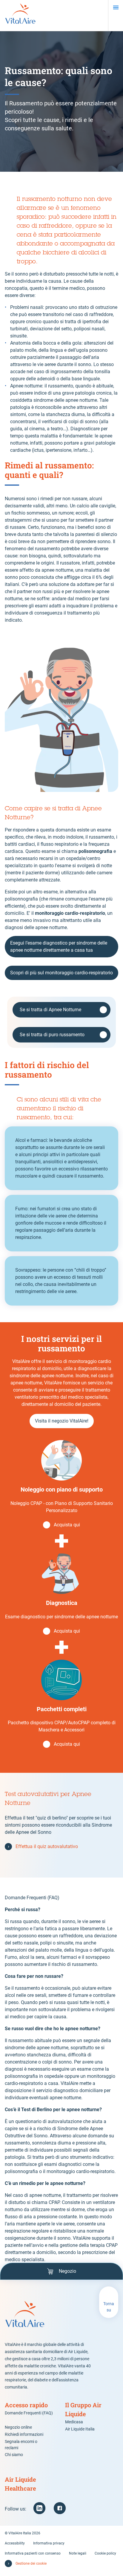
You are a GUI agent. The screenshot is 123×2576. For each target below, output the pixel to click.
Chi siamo (14, 2455)
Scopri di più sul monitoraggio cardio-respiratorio (61, 973)
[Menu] (116, 7)
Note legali (78, 2553)
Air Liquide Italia (80, 2429)
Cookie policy (105, 2553)
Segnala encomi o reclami (21, 2445)
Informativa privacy (49, 2543)
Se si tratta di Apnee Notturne (50, 1010)
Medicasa (74, 2422)
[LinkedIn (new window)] (39, 2508)
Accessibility (15, 2543)
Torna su (109, 2307)
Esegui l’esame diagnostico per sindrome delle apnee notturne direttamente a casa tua (59, 947)
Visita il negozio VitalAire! (62, 1421)
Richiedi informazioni (24, 2434)
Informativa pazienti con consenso (33, 2553)
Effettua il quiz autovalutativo (47, 1846)
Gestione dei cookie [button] (31, 2564)
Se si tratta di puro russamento (52, 1035)
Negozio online (18, 2427)
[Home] (20, 15)
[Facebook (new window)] (60, 2508)
